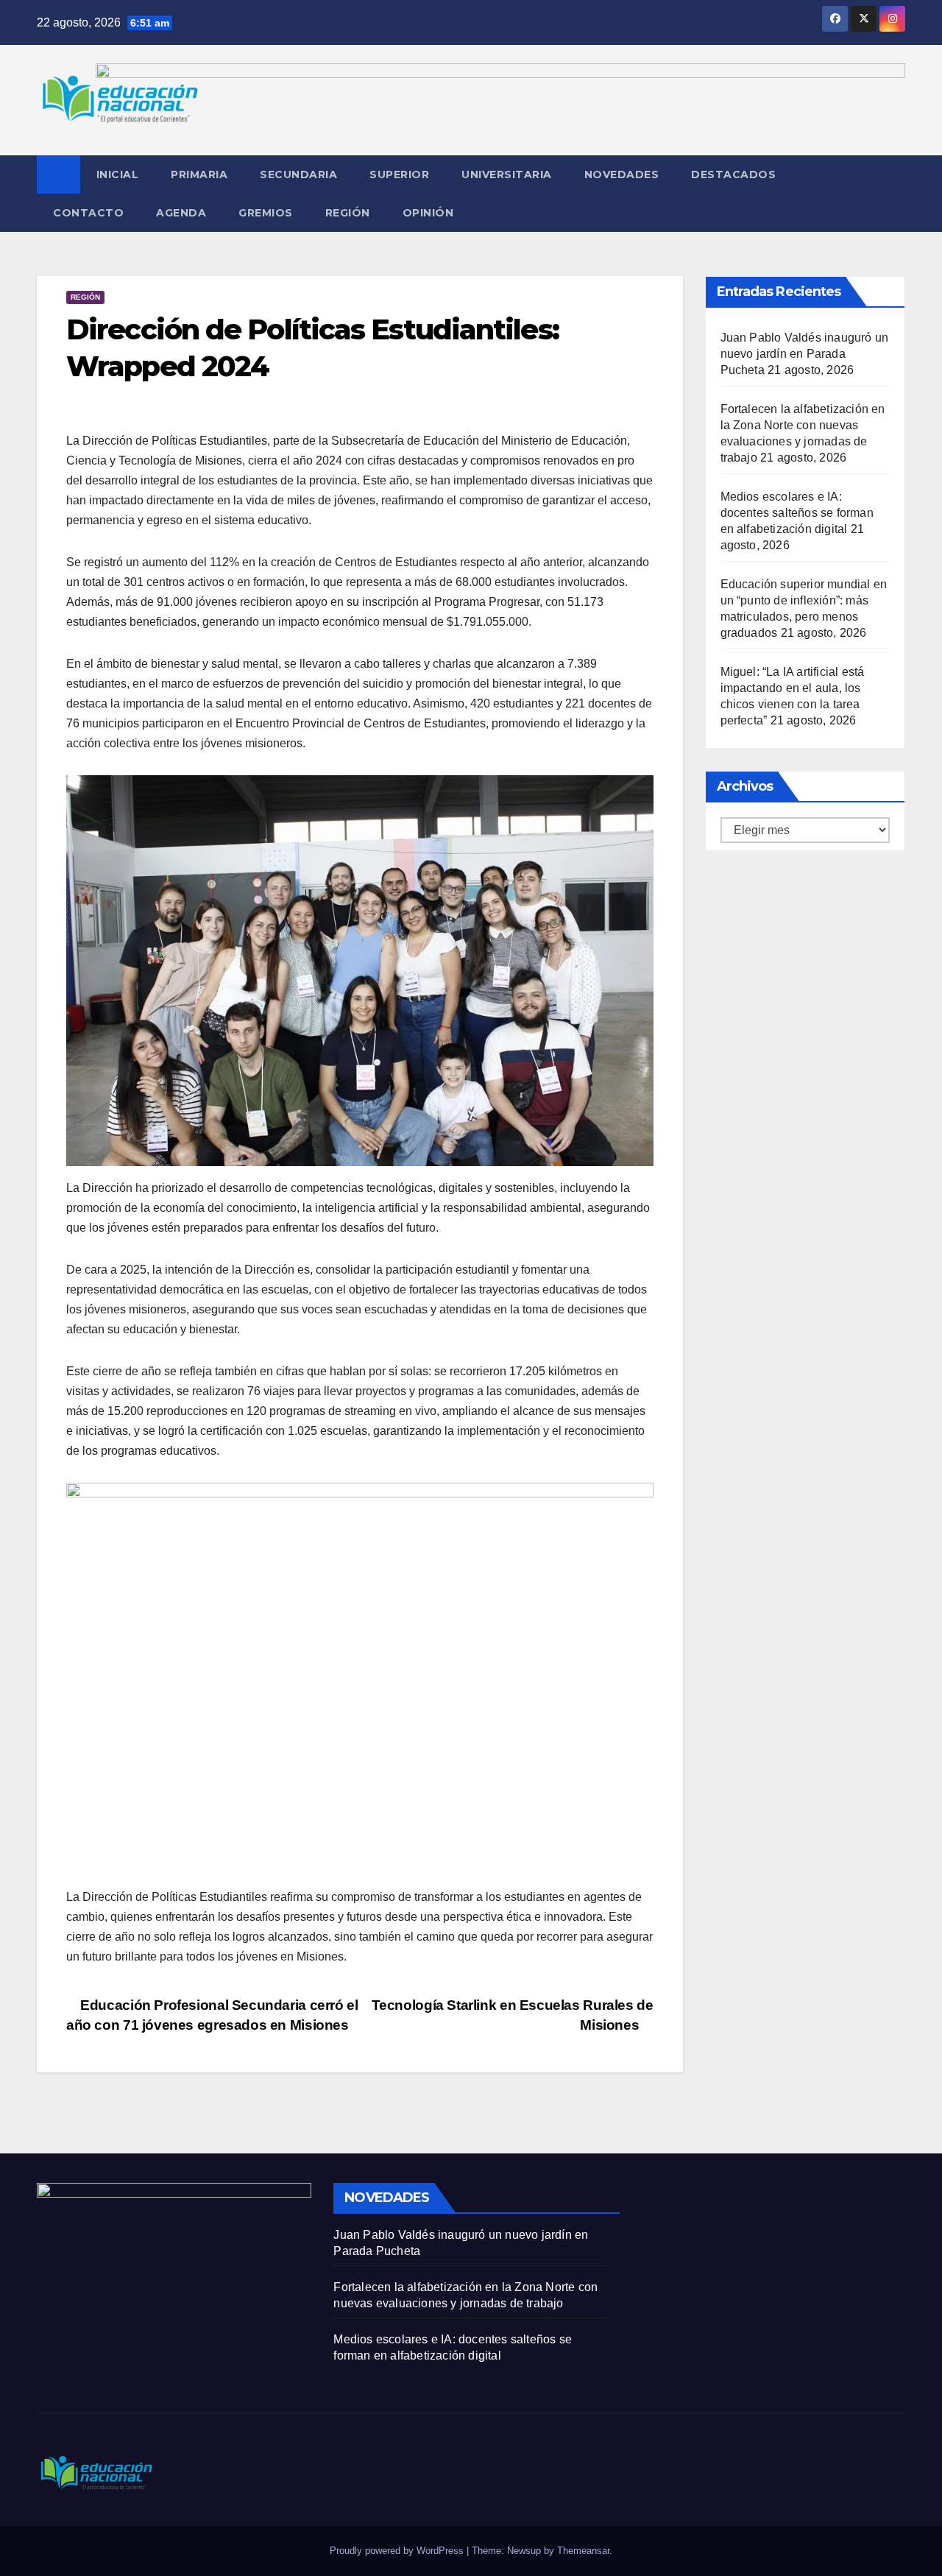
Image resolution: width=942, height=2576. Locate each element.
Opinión (428, 213)
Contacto (88, 213)
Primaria (199, 174)
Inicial (118, 174)
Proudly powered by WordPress (398, 2551)
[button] (895, 193)
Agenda (181, 213)
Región (348, 213)
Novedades (622, 174)
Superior (399, 174)
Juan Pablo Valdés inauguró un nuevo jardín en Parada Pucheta (805, 354)
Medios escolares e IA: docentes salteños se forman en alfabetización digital (797, 513)
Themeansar (583, 2551)
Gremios (266, 213)
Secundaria (298, 174)
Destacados (733, 174)
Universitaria (507, 174)
